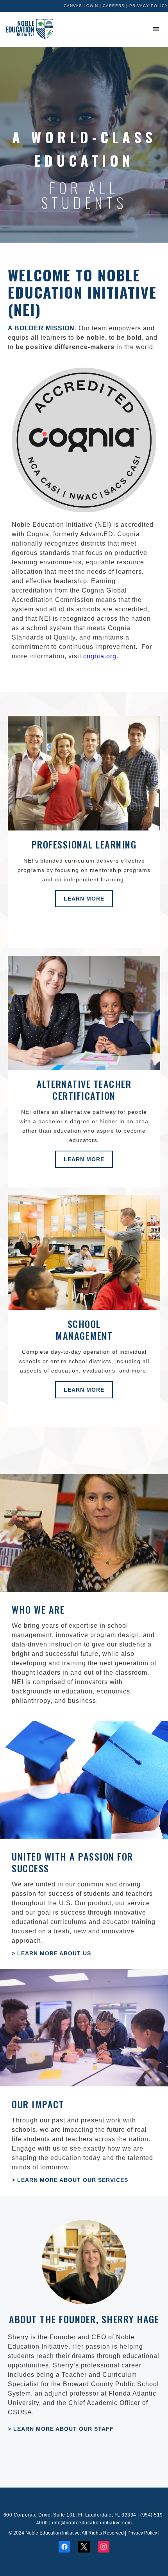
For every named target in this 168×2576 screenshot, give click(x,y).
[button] (156, 29)
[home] (27, 29)
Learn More (84, 899)
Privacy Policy (149, 6)
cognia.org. (101, 656)
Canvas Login (81, 6)
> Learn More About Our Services (70, 2180)
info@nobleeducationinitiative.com (92, 2523)
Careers (114, 6)
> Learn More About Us (51, 1953)
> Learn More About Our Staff (61, 2429)
